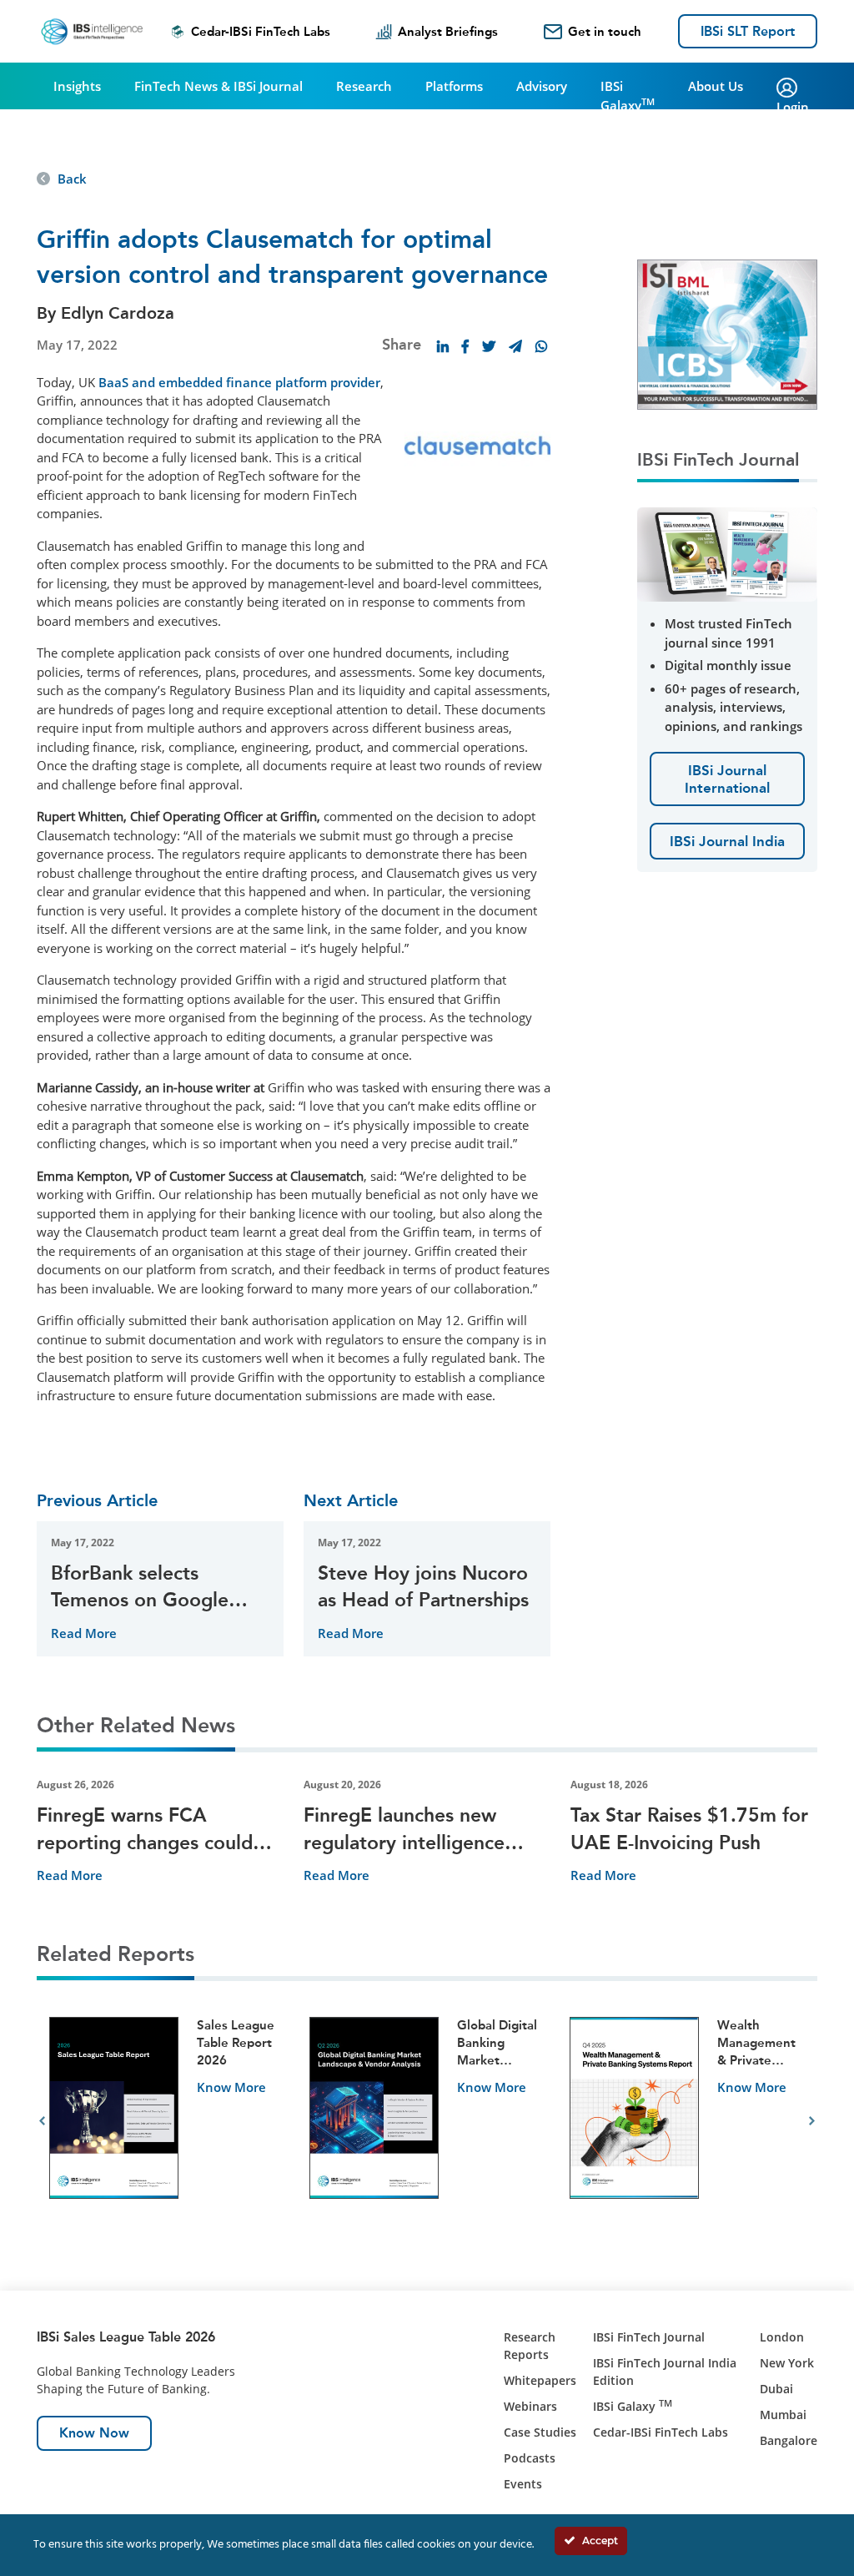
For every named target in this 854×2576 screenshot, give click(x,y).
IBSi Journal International (727, 779)
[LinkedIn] (443, 346)
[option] (167, 2122)
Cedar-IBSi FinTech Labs (261, 32)
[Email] (515, 346)
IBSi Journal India (727, 841)
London (782, 2337)
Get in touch (605, 32)
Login (793, 107)
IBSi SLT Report (748, 31)
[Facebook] (465, 346)
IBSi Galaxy (628, 96)
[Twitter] (489, 346)
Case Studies (540, 2432)
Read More (84, 1633)
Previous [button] (42, 2121)
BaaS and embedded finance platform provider (239, 382)
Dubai (776, 2389)
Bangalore (789, 2440)
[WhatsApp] (541, 346)
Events (523, 2484)
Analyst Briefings (448, 32)
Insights (77, 86)
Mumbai (783, 2415)
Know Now (94, 2433)
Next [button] (812, 2121)
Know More (231, 2087)
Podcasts (530, 2458)
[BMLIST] (727, 333)
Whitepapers (540, 2380)
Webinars (530, 2406)
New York (787, 2363)
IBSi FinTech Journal (649, 2337)
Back (72, 179)
